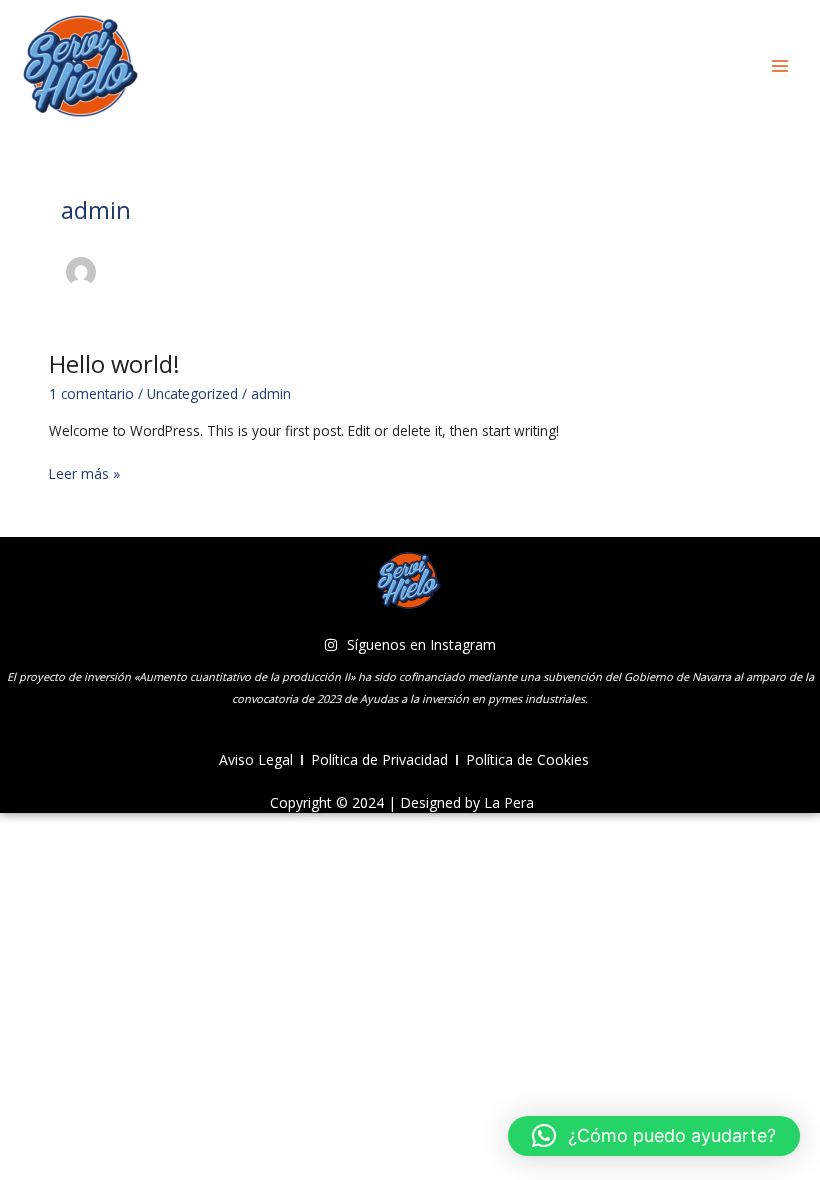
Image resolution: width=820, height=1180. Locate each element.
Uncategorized (192, 393)
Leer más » (84, 473)
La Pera (509, 802)
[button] (654, 1136)
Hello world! (114, 364)
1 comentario (91, 393)
